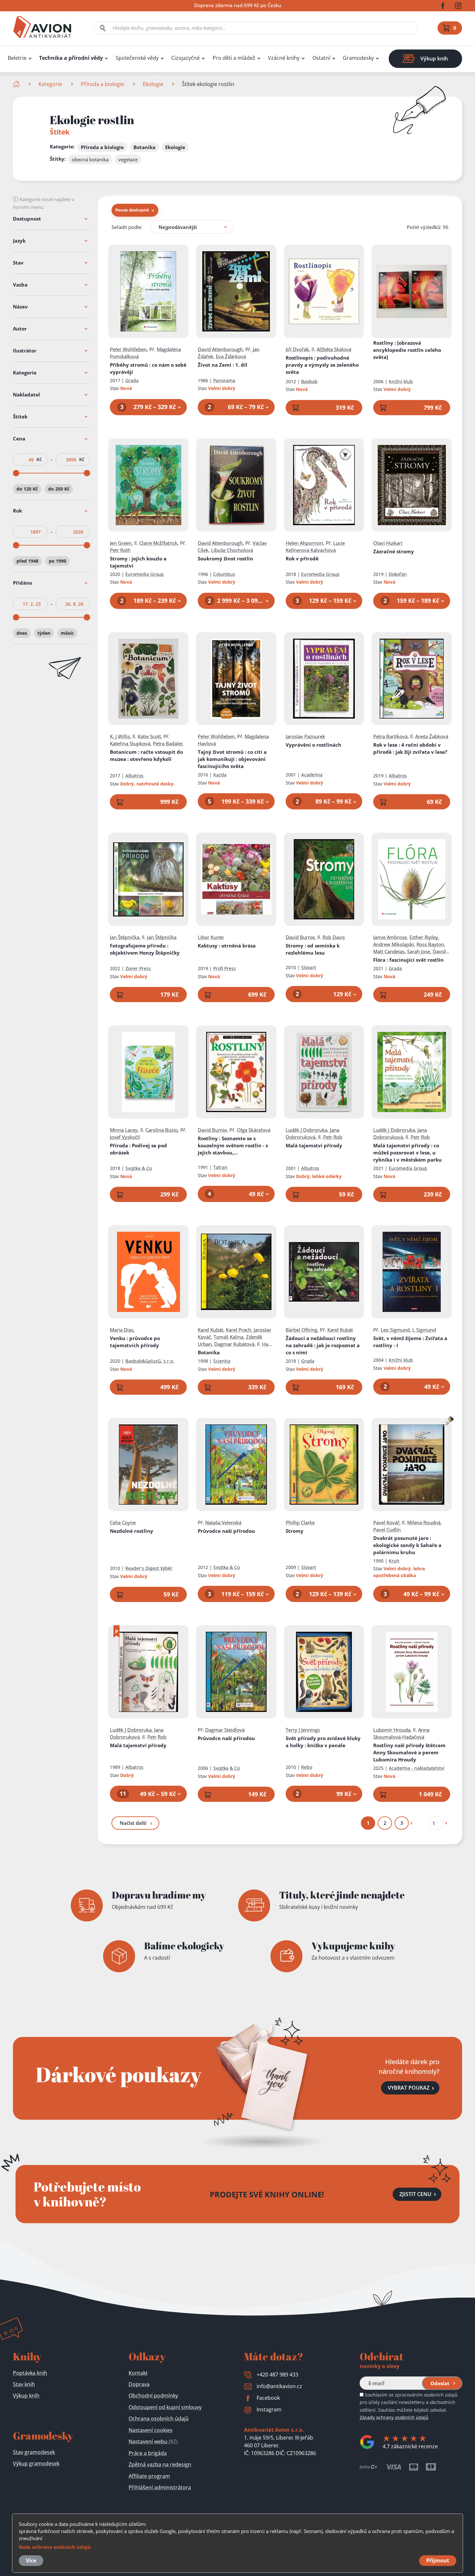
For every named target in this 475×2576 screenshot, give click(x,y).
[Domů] (17, 84)
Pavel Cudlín (387, 1530)
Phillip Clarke (300, 1522)
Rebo (307, 1767)
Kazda (220, 775)
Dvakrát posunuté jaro (407, 1545)
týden (44, 633)
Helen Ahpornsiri (304, 543)
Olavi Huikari (388, 543)
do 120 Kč (27, 489)
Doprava (139, 2384)
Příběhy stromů (148, 368)
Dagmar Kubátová (234, 1344)
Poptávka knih (30, 2373)
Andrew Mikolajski (394, 944)
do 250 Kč (59, 489)
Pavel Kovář (386, 1522)
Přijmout (438, 2560)
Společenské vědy (137, 58)
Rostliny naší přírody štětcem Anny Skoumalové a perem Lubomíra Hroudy (409, 1752)
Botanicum (146, 755)
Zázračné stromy (394, 551)
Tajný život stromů (232, 759)
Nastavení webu (153, 2441)
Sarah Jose (419, 951)
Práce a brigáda (148, 2453)
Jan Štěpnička (125, 937)
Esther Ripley (424, 937)
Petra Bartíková (390, 736)
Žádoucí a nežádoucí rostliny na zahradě (323, 1345)
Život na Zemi (222, 365)
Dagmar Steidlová (225, 1730)
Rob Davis (334, 937)
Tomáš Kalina (228, 1337)
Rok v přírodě (302, 558)
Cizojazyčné (185, 58)
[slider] (16, 473)
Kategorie (50, 84)
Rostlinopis (322, 365)
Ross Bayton (430, 944)
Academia (312, 775)
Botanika (209, 1352)
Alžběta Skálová (334, 349)
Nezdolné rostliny (132, 1531)
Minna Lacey (124, 1130)
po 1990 (58, 561)
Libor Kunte (211, 937)
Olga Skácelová (254, 1130)
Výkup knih (26, 2396)
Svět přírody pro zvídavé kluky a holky (323, 1742)
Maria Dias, (122, 1330)
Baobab (309, 381)
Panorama (224, 380)
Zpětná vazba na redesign (160, 2464)
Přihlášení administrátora (160, 2487)
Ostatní (321, 58)
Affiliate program (149, 2476)
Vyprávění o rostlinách (313, 745)
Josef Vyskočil (125, 1137)
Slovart (309, 967)
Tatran (220, 1167)
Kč (39, 460)
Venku (135, 1342)
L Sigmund (424, 1330)
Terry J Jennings (303, 1730)
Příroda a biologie (102, 84)
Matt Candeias (389, 951)
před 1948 (27, 561)
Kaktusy (227, 946)
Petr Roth (120, 550)
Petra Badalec (168, 743)
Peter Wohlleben (128, 349)
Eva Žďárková (231, 356)
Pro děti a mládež (234, 58)
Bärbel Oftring (301, 1330)
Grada (132, 380)
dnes (22, 633)
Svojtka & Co (139, 1168)
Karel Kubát (211, 1330)
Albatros (134, 776)
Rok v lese (410, 748)
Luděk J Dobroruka (306, 1130)
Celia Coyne (123, 1522)
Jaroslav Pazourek (305, 736)
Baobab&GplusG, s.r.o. (150, 1361)
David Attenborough (220, 349)
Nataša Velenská (223, 1522)
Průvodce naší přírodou (226, 1531)
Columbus (224, 574)
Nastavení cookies (151, 2430)
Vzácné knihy (284, 58)
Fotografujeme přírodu (145, 949)
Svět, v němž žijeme (410, 1342)
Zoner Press (138, 968)
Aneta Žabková (432, 736)
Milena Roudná (424, 1522)
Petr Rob (333, 1137)
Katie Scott (149, 736)
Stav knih (24, 2384)
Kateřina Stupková (130, 743)
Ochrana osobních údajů (159, 2419)
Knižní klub (401, 381)
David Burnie (300, 937)
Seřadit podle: (127, 227)
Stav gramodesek (34, 2452)
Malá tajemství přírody (314, 1145)
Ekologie (153, 84)
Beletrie (17, 58)
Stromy (138, 562)
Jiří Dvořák (297, 349)
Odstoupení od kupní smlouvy (165, 2407)
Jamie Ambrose (390, 937)
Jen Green (121, 543)
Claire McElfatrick (158, 543)
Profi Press (225, 968)
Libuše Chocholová (232, 550)
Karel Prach (238, 1330)
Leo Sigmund (395, 1330)
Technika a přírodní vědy (71, 58)
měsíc (67, 633)
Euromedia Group (145, 574)
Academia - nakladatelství (417, 1768)
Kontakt (138, 2373)
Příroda (138, 1149)
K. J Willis (120, 736)
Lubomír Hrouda (392, 1730)
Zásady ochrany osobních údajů (394, 2417)
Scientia (222, 1361)
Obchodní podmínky (153, 2396)
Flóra (408, 960)
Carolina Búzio (162, 1130)
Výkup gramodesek (36, 2463)
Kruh (394, 1561)
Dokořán (398, 574)
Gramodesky (358, 58)
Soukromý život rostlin (225, 558)
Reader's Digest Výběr (149, 1568)
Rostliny (407, 350)
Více (31, 2560)
